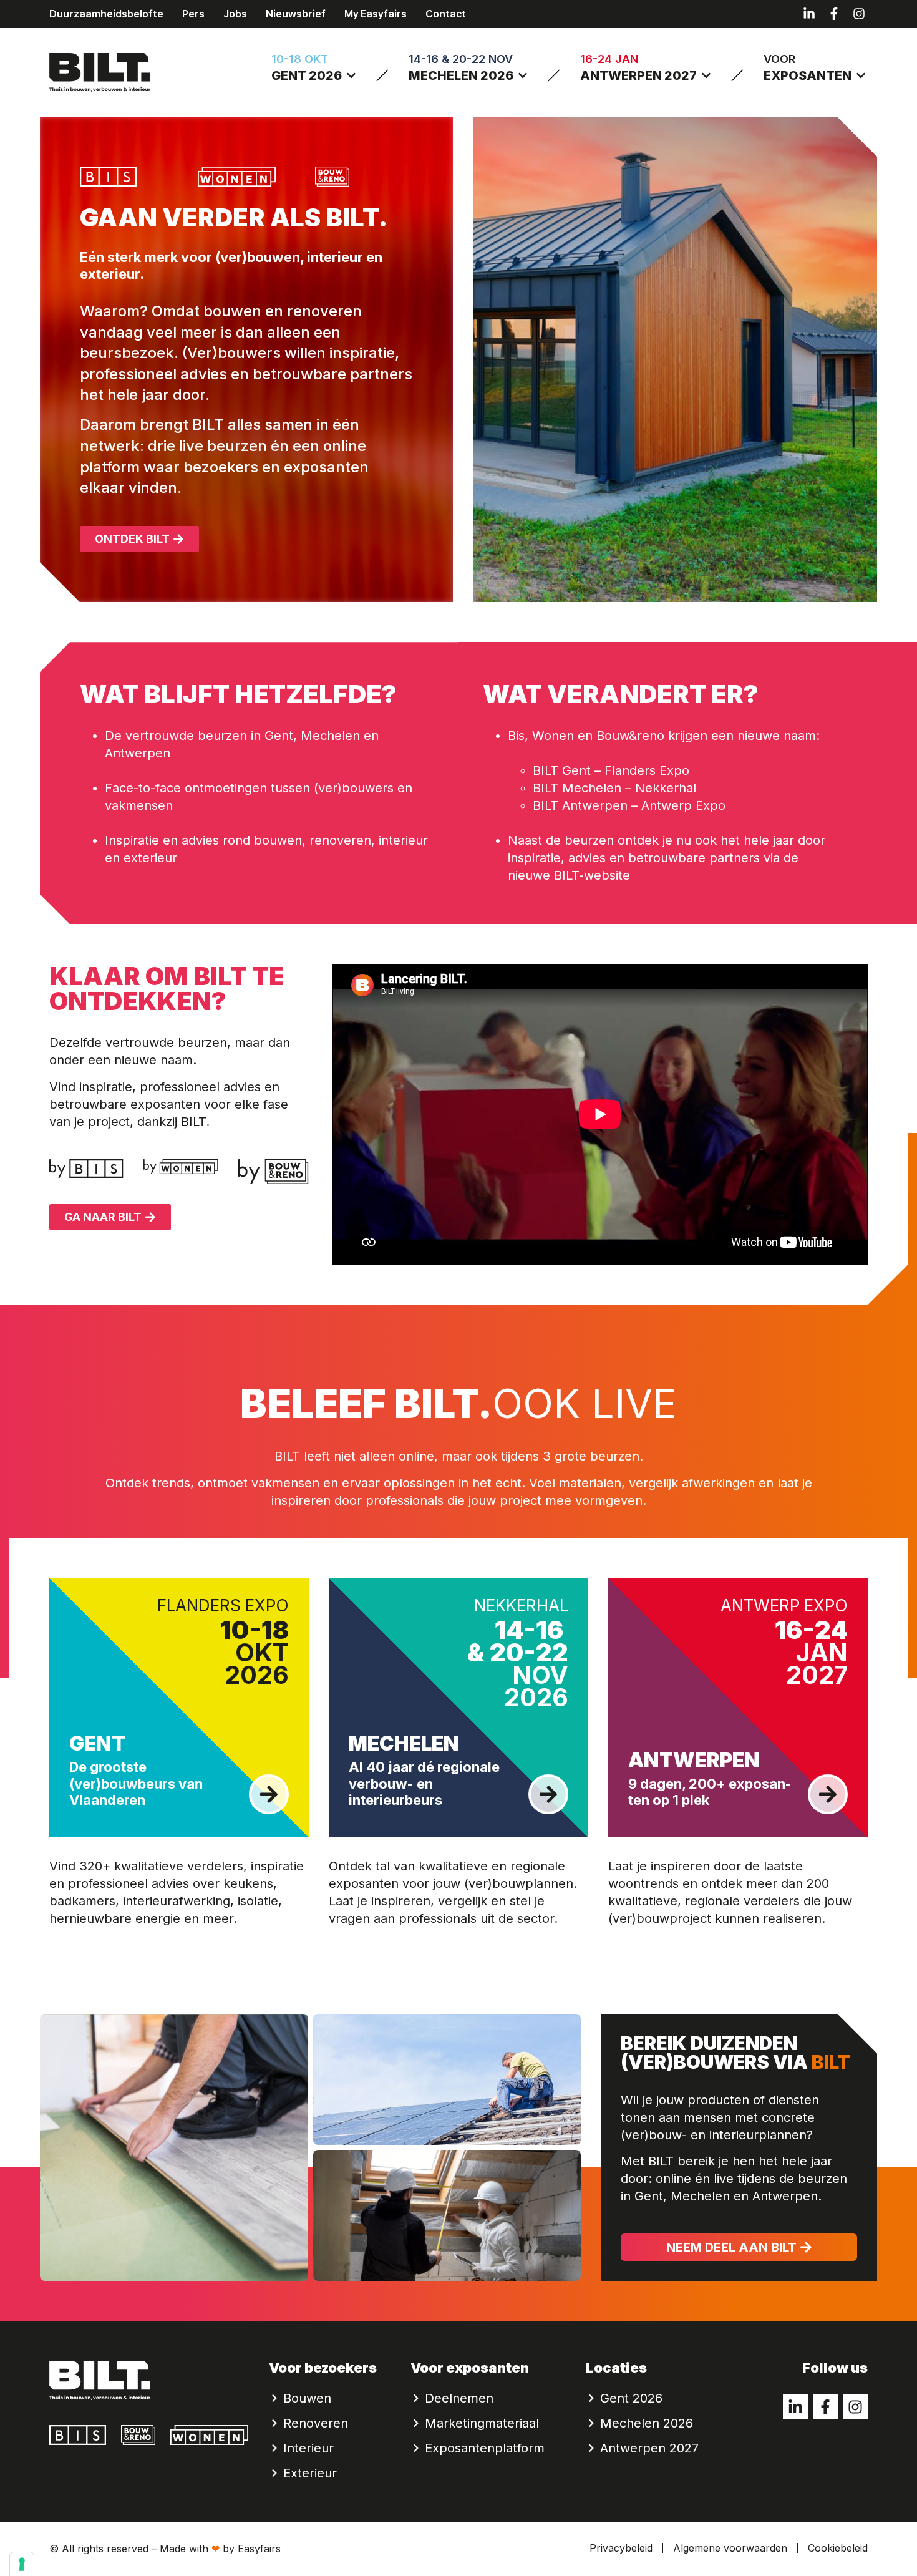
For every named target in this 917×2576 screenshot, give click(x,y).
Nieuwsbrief (296, 14)
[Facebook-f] (834, 14)
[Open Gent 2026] (351, 75)
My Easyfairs (376, 14)
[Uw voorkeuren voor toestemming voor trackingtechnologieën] (22, 2564)
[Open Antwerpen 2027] (706, 75)
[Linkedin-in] (809, 14)
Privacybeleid (621, 2548)
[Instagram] (859, 14)
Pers (193, 14)
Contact (446, 14)
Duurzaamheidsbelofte (106, 14)
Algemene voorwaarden (730, 2548)
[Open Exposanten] (861, 75)
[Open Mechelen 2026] (523, 75)
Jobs (235, 14)
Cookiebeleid (838, 2548)
